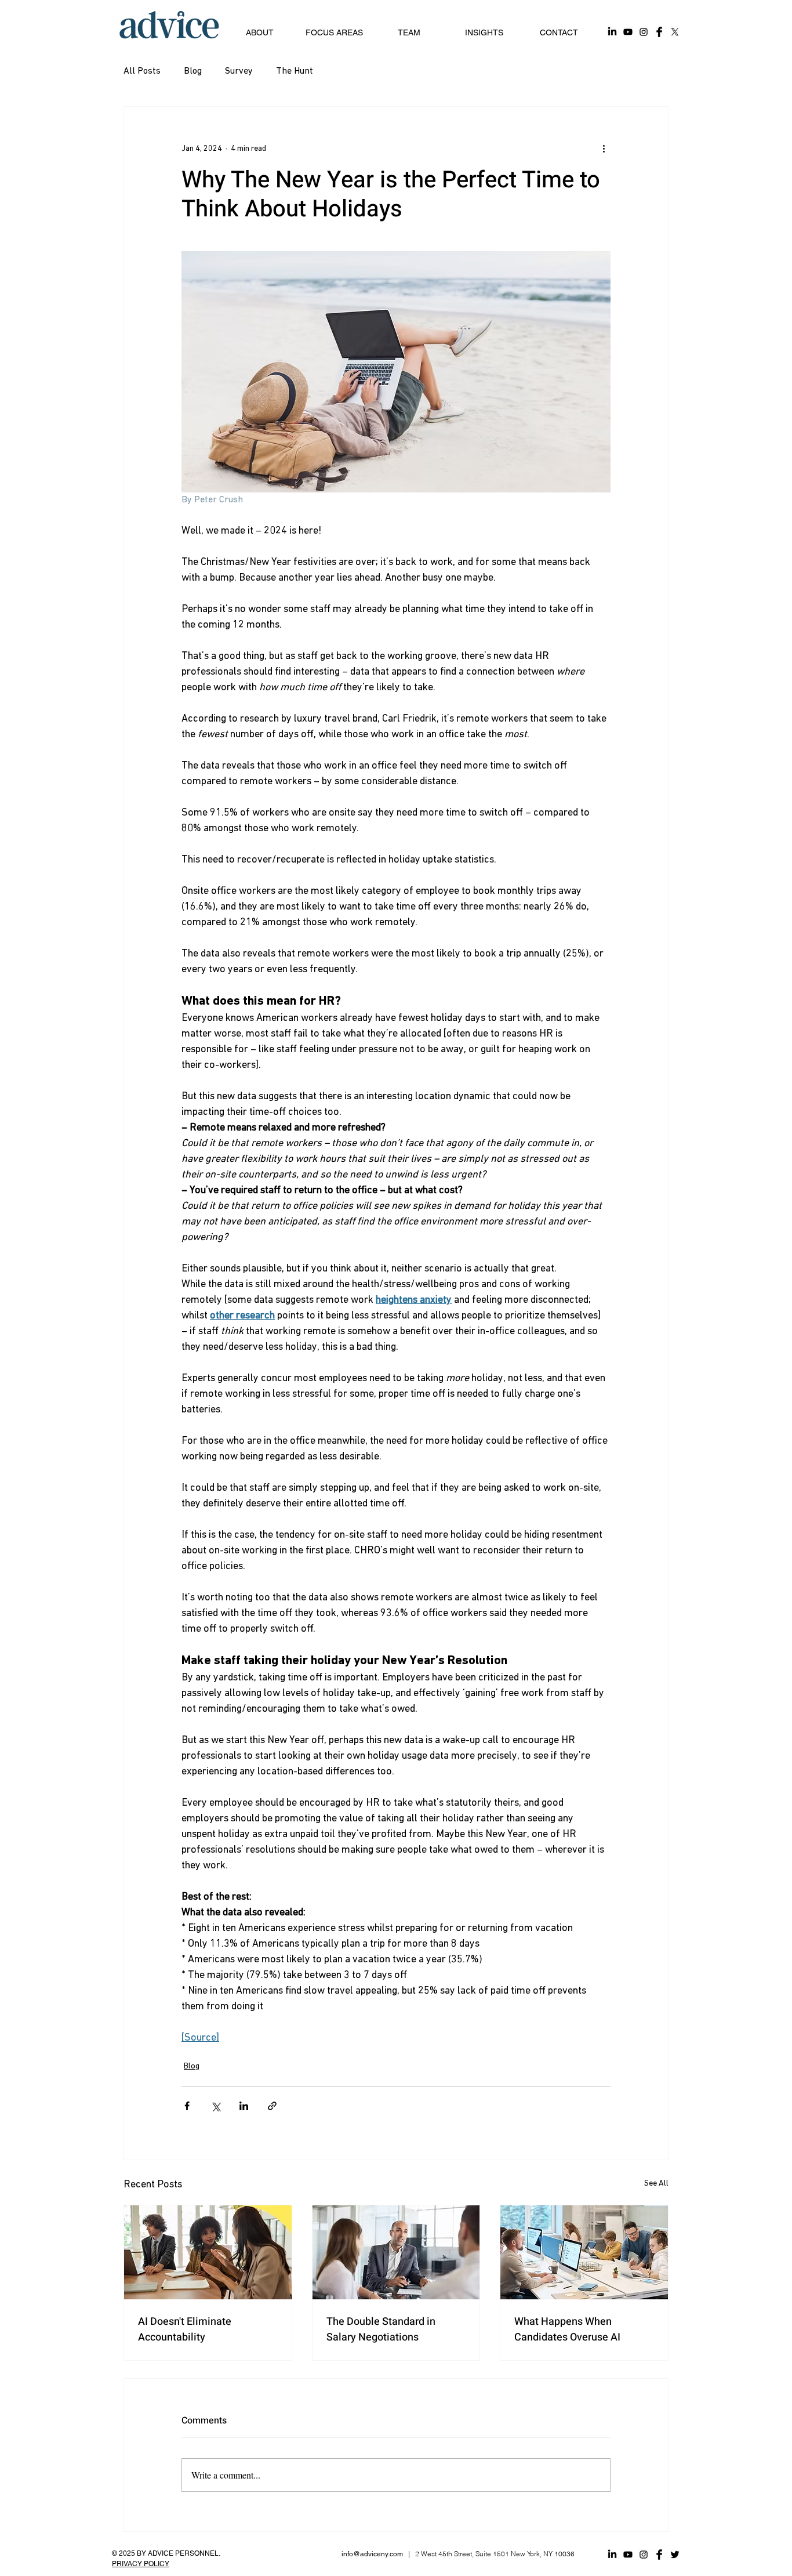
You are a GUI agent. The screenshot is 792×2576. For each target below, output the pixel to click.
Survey (239, 71)
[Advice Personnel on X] (675, 32)
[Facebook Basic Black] (659, 2555)
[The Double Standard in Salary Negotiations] (396, 2252)
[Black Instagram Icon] (644, 2555)
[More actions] (604, 148)
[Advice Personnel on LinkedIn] (612, 32)
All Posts (142, 71)
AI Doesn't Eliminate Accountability (185, 2329)
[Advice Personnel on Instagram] (644, 32)
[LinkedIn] (612, 2555)
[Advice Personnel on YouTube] (628, 32)
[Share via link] (272, 2106)
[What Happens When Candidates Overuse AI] (584, 2252)
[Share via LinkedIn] (244, 2106)
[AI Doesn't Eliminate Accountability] (208, 2252)
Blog (193, 71)
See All (656, 2184)
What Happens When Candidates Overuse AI (567, 2329)
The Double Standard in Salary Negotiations (381, 2329)
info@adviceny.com (372, 2554)
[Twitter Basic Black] (675, 2555)
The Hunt (295, 71)
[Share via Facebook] (187, 2106)
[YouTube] (628, 2555)
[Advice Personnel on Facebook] (659, 32)
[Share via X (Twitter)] (215, 2106)
